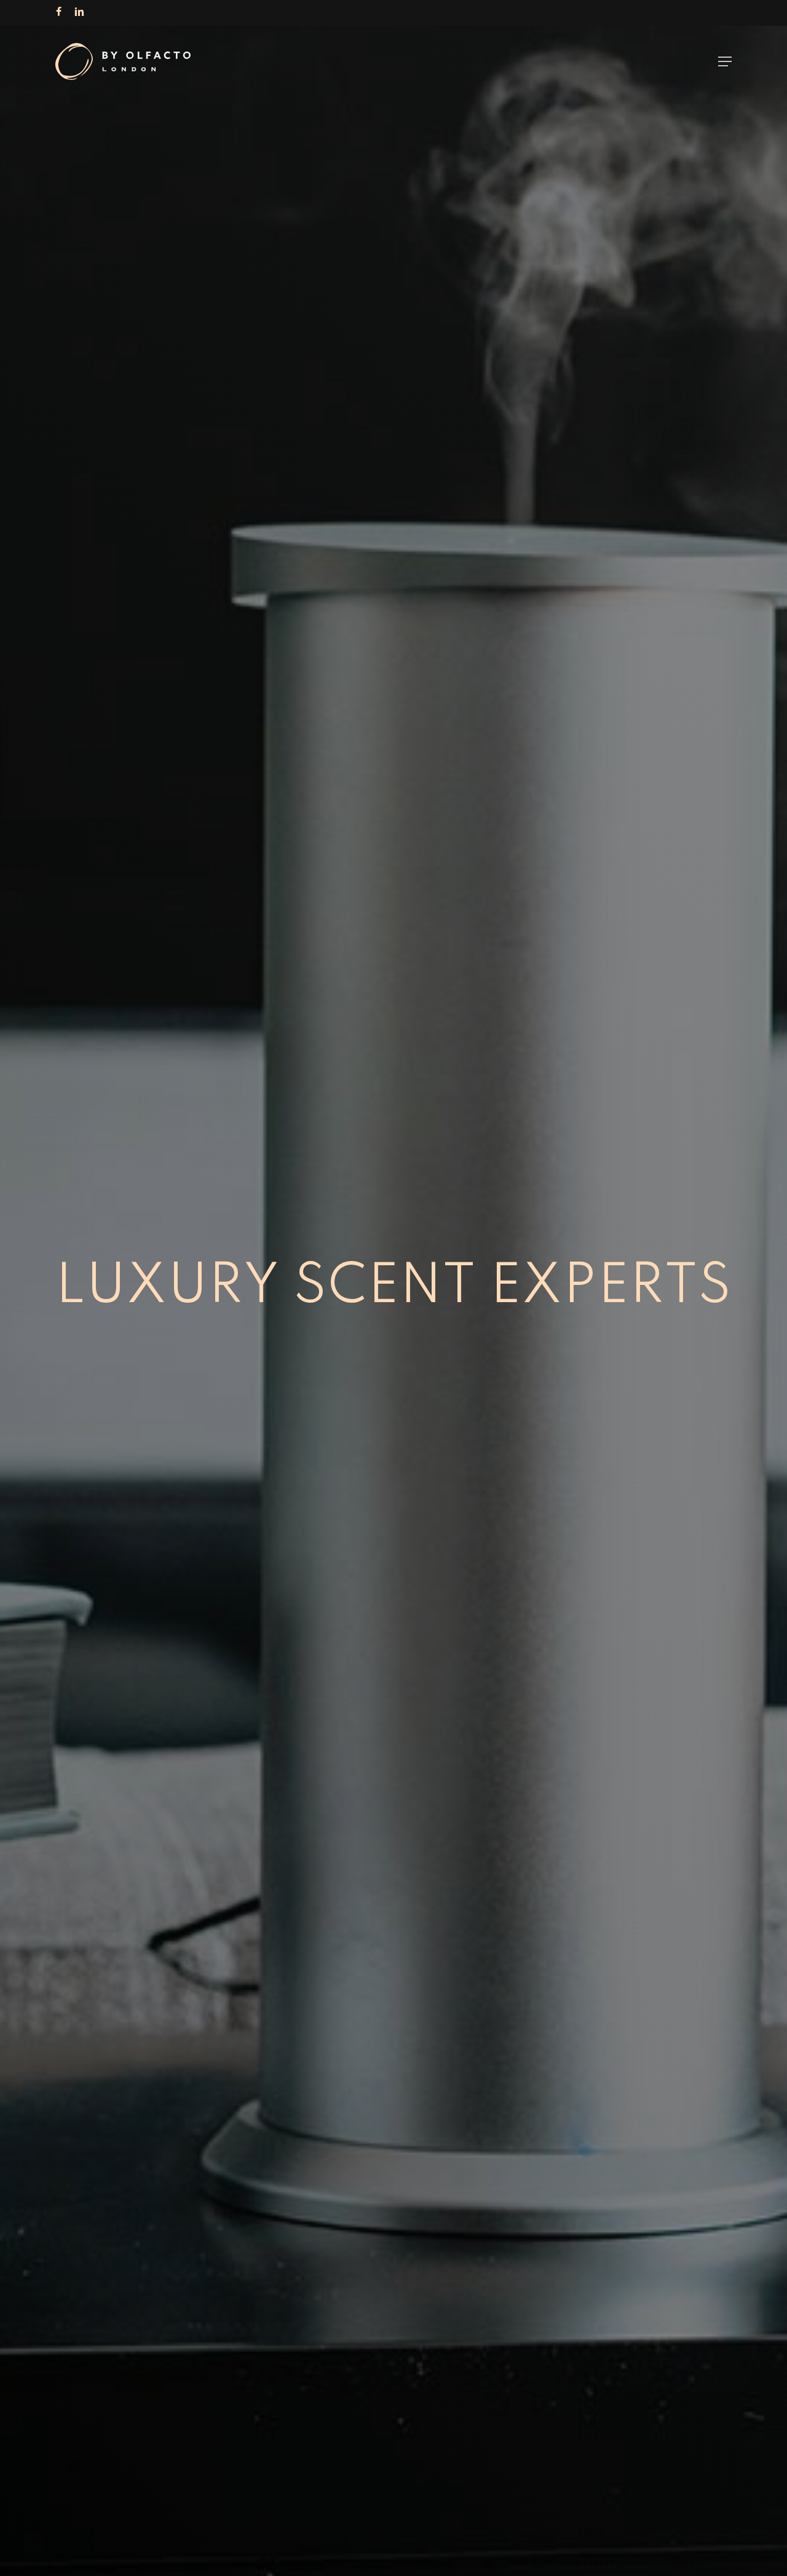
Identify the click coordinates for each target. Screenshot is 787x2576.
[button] (725, 61)
